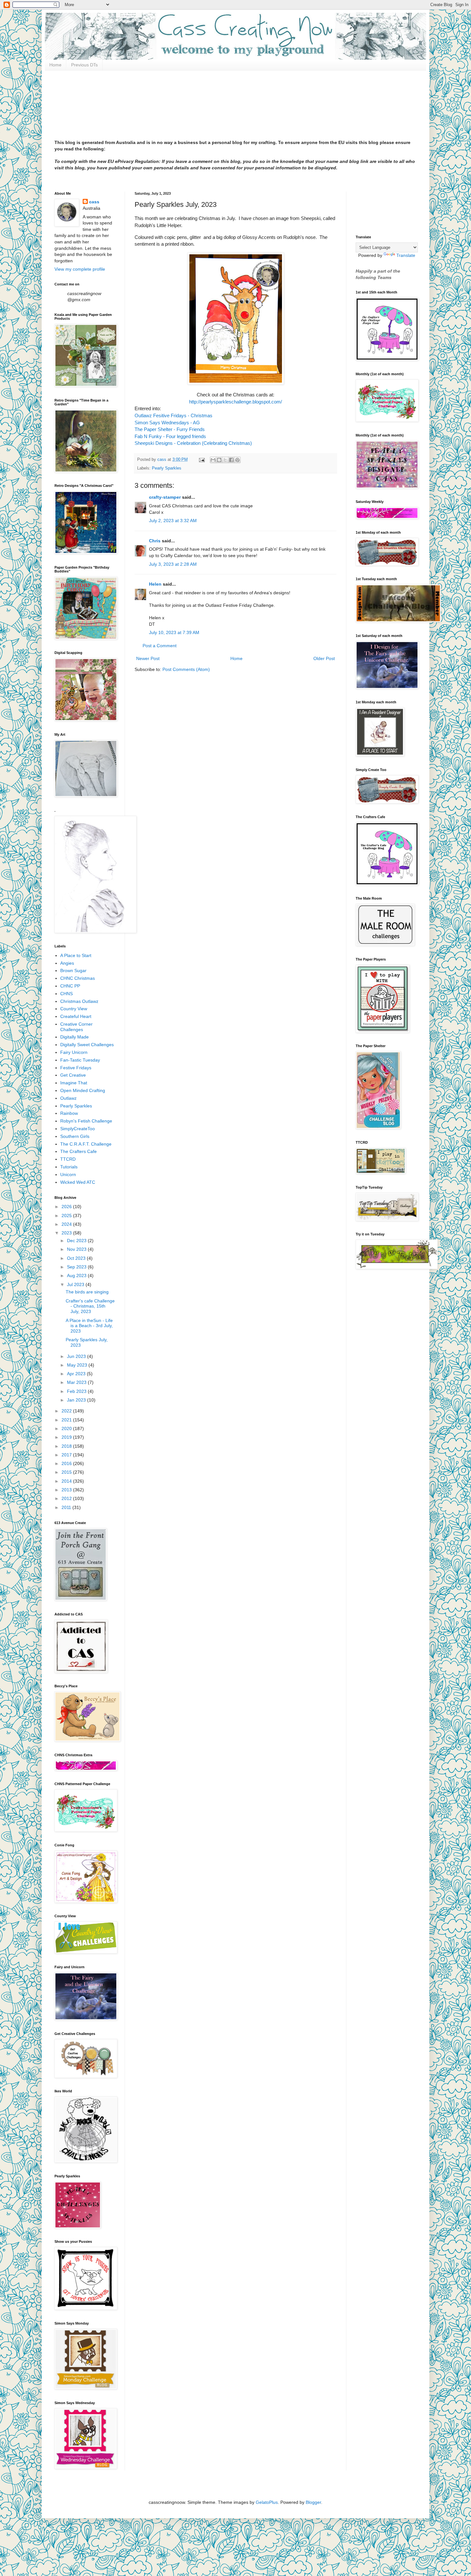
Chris (155, 541)
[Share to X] (225, 460)
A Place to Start (76, 955)
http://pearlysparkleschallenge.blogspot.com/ (235, 402)
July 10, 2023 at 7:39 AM (174, 632)
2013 (67, 1490)
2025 (67, 1216)
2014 (67, 1481)
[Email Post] (202, 460)
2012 (67, 1498)
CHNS (66, 994)
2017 (67, 1455)
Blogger (313, 2502)
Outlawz (68, 1098)
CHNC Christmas (78, 978)
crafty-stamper (165, 497)
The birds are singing (87, 1292)
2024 (67, 1224)
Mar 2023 (77, 1382)
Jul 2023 (76, 1284)
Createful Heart (76, 1016)
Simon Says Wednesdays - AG (168, 423)
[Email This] (213, 460)
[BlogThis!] (219, 460)
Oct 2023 (77, 1258)
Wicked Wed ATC (78, 1182)
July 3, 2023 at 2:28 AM (173, 564)
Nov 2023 (77, 1249)
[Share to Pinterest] (237, 460)
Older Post (324, 658)
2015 (67, 1472)
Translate (406, 255)
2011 (67, 1507)
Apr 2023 (77, 1374)
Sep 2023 (77, 1267)
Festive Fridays (76, 1068)
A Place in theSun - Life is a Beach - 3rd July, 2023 (89, 1326)
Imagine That (74, 1083)
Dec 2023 (77, 1241)
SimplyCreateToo (78, 1129)
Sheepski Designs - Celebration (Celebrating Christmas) (193, 443)
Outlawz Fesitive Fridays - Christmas (174, 415)
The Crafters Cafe (78, 1151)
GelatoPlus (267, 2502)
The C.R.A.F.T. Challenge (86, 1144)
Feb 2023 (77, 1391)
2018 (67, 1446)
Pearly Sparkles (167, 468)
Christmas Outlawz (79, 1001)
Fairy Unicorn (74, 1052)
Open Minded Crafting (83, 1090)
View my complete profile (80, 269)
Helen (155, 584)
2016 (67, 1463)
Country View (74, 1009)
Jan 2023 (77, 1400)
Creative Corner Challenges (76, 1027)
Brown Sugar (73, 970)
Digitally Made (74, 1037)
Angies (67, 963)
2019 (67, 1437)
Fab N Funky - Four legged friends (171, 436)
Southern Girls (75, 1136)
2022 (67, 1411)
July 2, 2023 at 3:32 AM (173, 521)
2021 (67, 1420)
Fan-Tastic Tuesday (80, 1060)
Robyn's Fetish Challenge (86, 1121)
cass (94, 202)
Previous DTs (84, 65)
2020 (67, 1428)
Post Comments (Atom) (186, 669)
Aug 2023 (77, 1275)
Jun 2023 (77, 1356)
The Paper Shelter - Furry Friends (170, 429)
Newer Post (148, 658)
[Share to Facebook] (231, 460)
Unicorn (68, 1174)
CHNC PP (70, 986)
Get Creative (73, 1075)
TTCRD (68, 1159)
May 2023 (78, 1365)
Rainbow (69, 1113)
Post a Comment (160, 646)
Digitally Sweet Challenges (87, 1045)
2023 (67, 1233)
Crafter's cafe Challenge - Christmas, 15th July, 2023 (90, 1306)
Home (55, 65)
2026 (67, 1207)
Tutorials (69, 1167)
